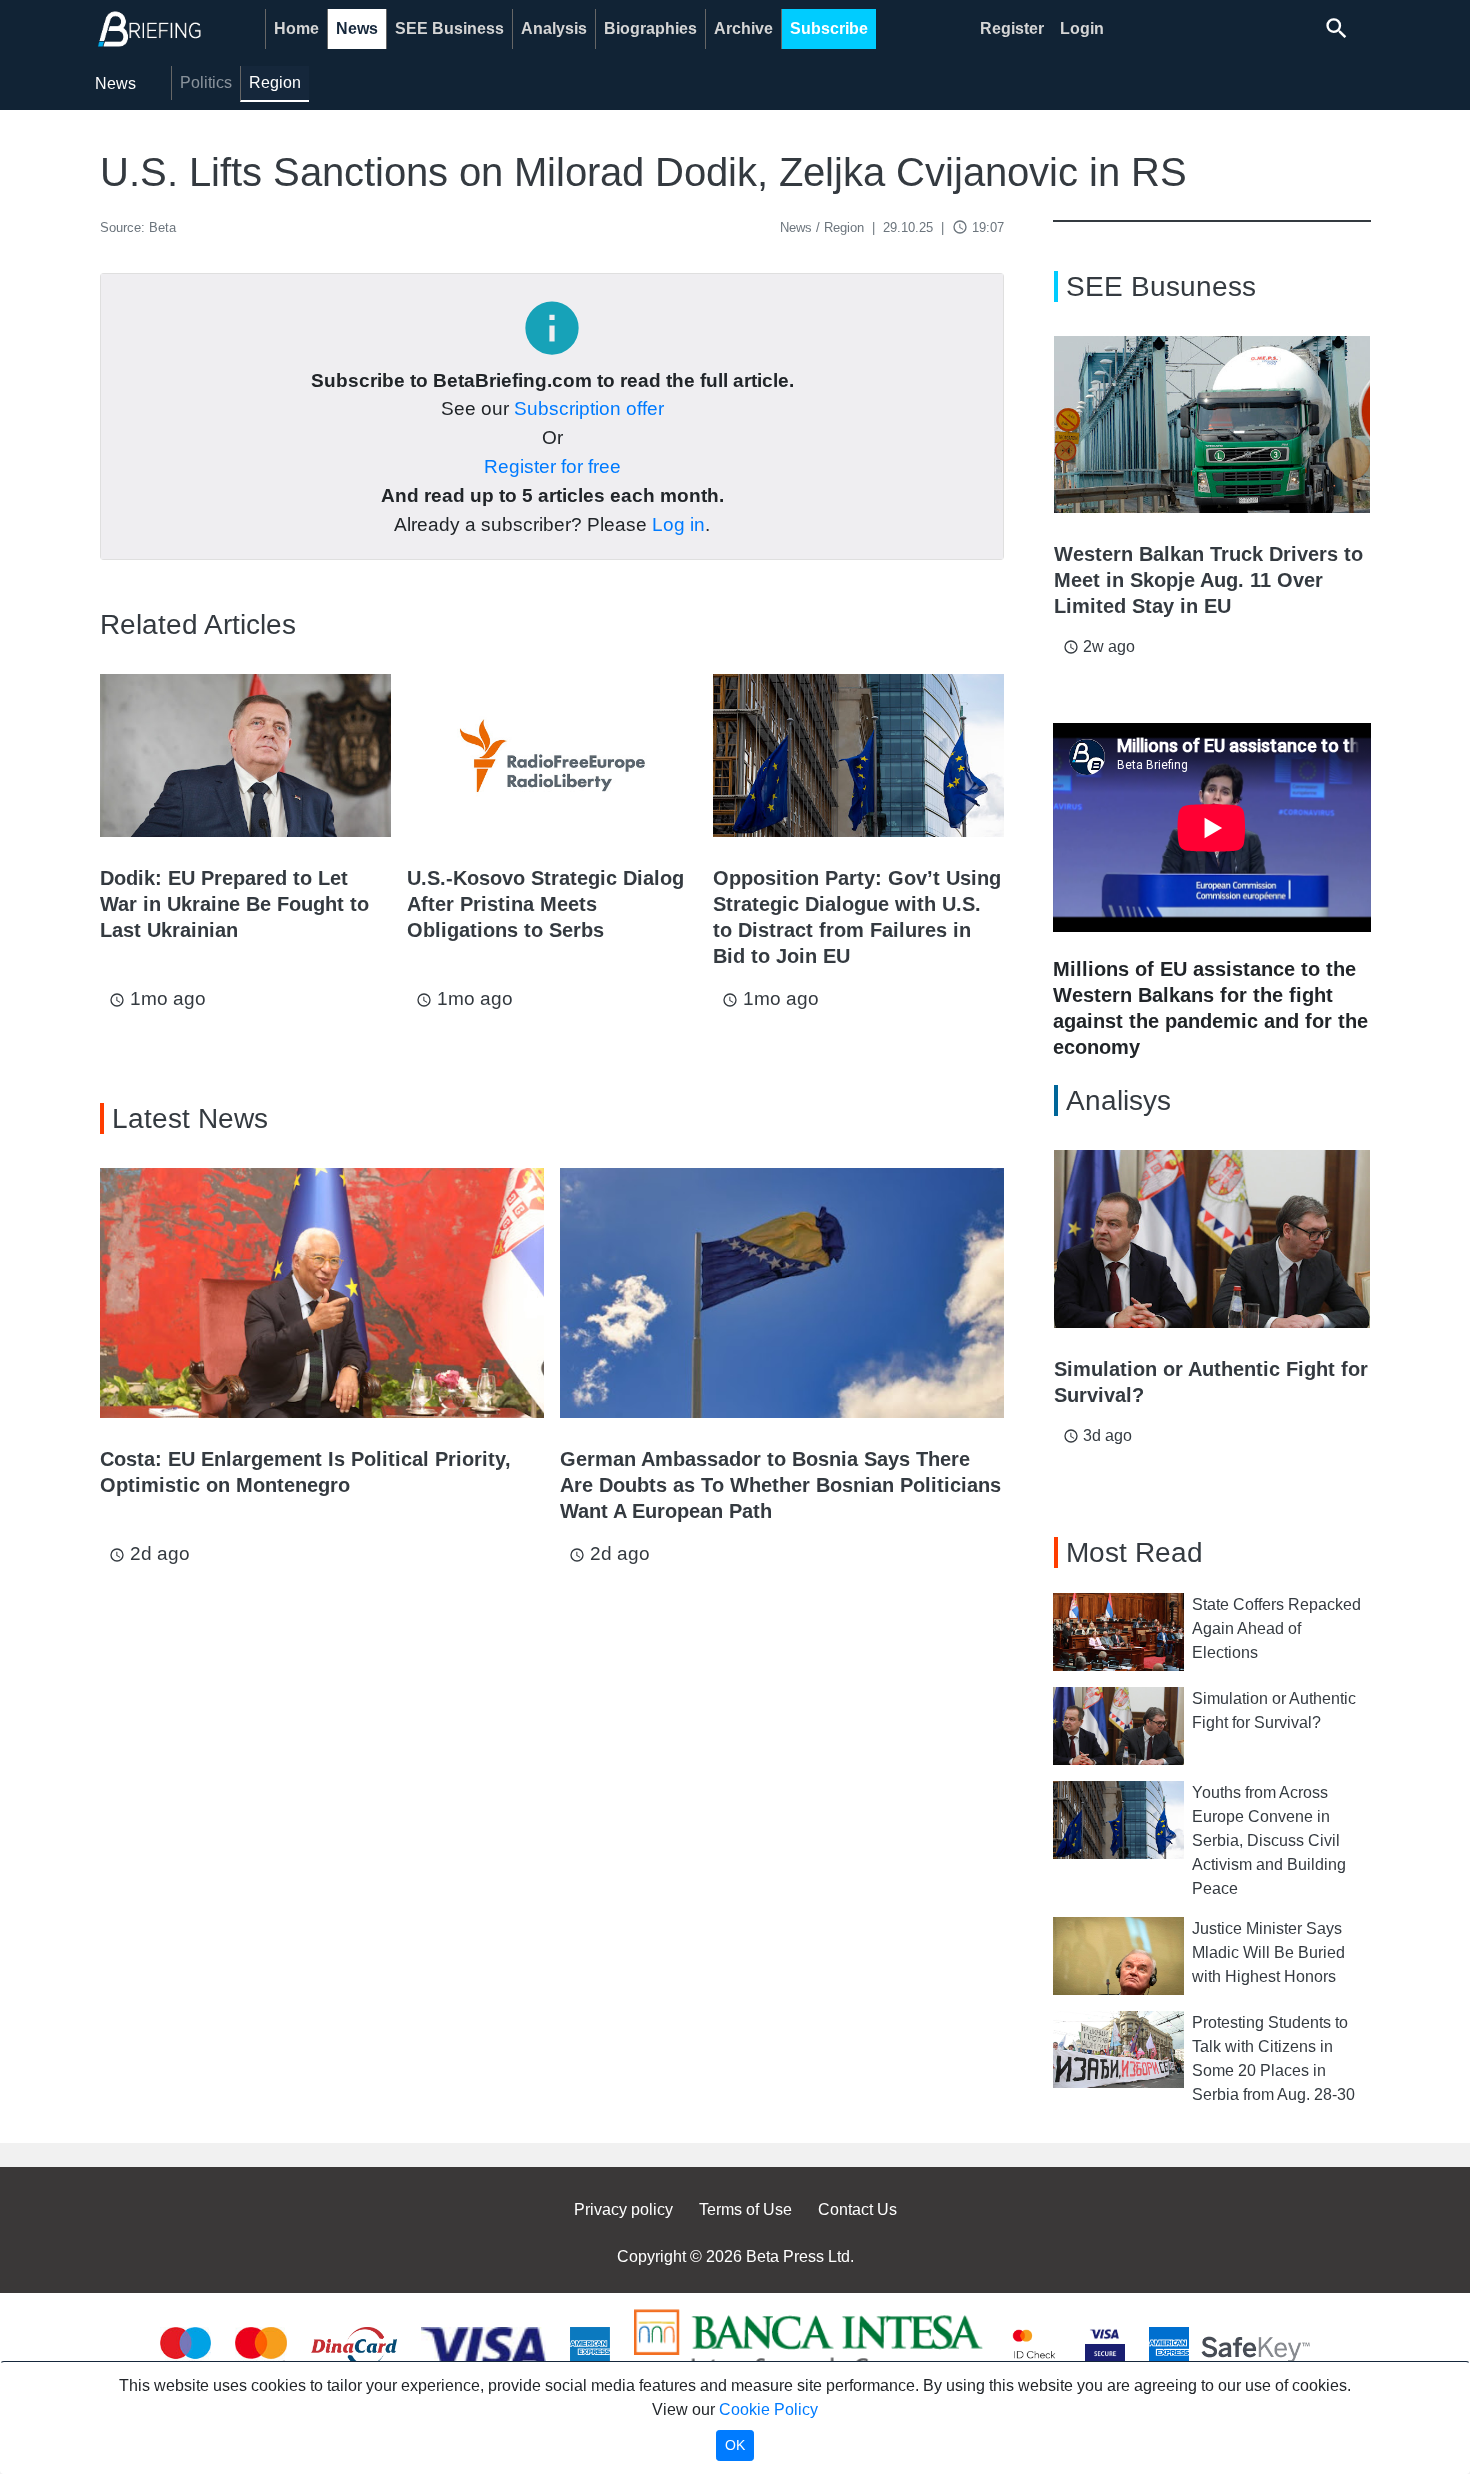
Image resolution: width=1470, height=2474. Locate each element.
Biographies (650, 28)
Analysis (554, 28)
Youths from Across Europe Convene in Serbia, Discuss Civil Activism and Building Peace (1269, 1840)
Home (296, 28)
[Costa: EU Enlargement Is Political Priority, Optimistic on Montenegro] (322, 1293)
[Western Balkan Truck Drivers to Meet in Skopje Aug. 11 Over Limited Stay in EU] (1212, 425)
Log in (678, 524)
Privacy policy (623, 2209)
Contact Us (857, 2209)
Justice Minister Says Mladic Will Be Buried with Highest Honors (1268, 1952)
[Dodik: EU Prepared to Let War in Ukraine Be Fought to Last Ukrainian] (245, 755)
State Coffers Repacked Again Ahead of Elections (1276, 1628)
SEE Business (449, 28)
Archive (743, 28)
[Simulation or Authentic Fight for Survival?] (1212, 1239)
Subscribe (829, 28)
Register (1012, 28)
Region (275, 82)
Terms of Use (745, 2209)
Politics (206, 82)
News (357, 28)
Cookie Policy (768, 2409)
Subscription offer (589, 408)
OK (735, 2445)
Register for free (552, 466)
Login (1082, 28)
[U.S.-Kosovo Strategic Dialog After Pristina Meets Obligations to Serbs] (552, 755)
